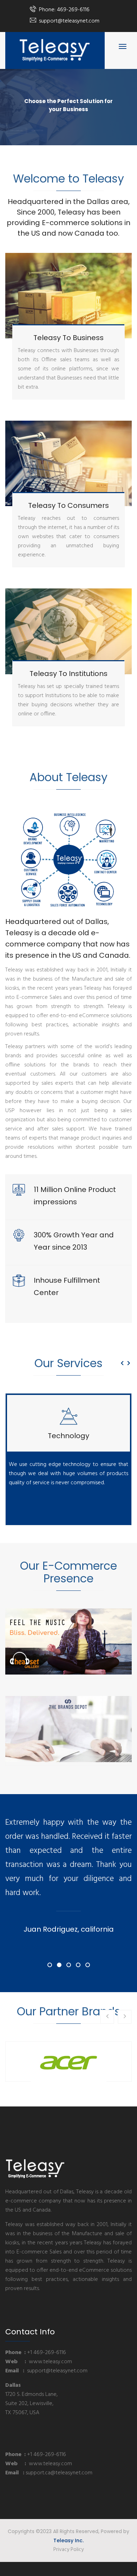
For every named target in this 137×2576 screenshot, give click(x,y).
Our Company (17, 122)
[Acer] (68, 2062)
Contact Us (37, 122)
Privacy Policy (68, 2550)
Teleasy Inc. (68, 2540)
